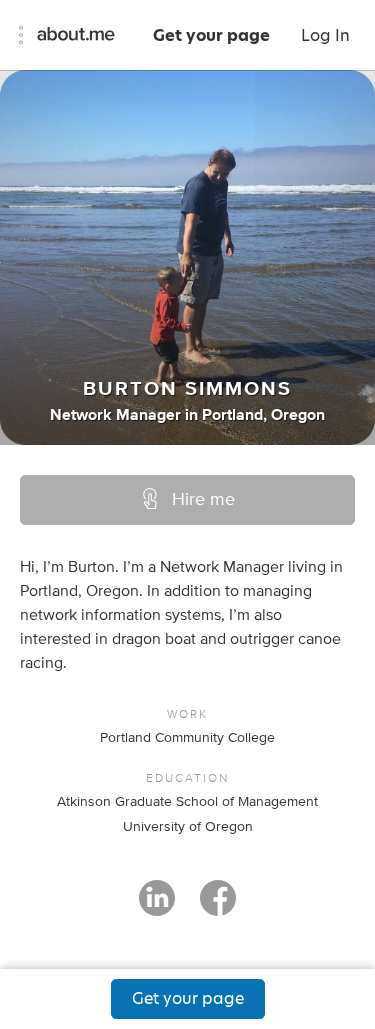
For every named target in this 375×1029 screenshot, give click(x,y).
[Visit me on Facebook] (218, 907)
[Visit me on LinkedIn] (157, 907)
